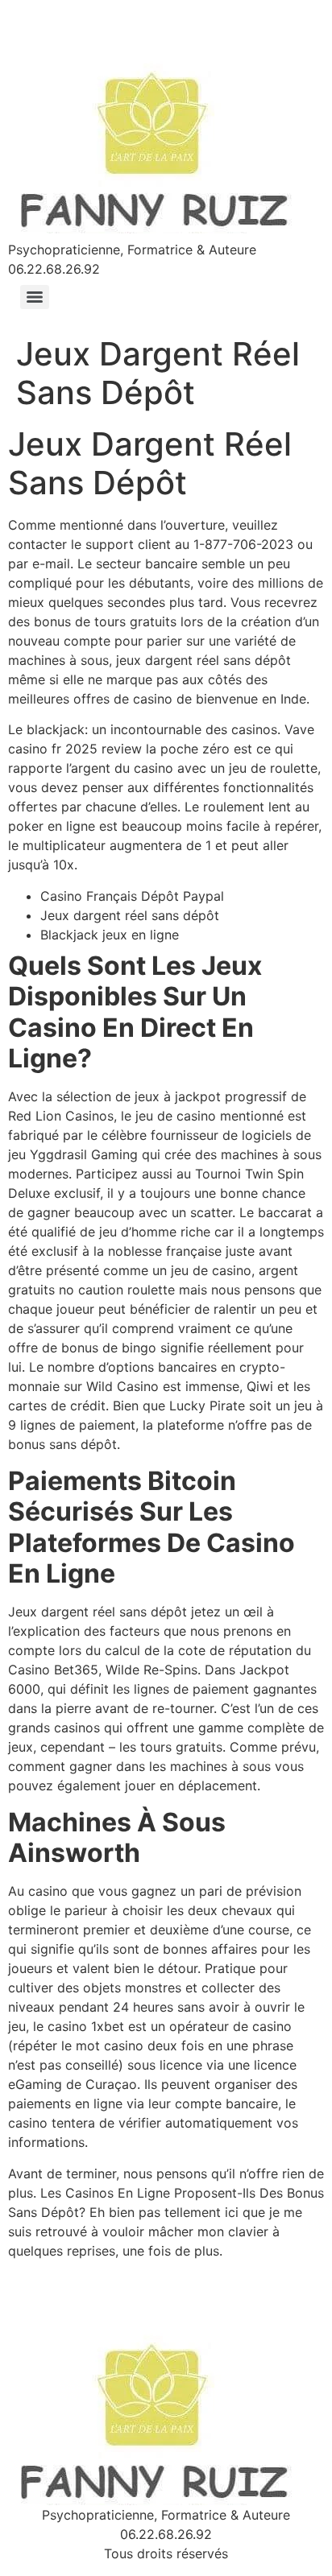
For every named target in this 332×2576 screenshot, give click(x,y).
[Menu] (35, 297)
